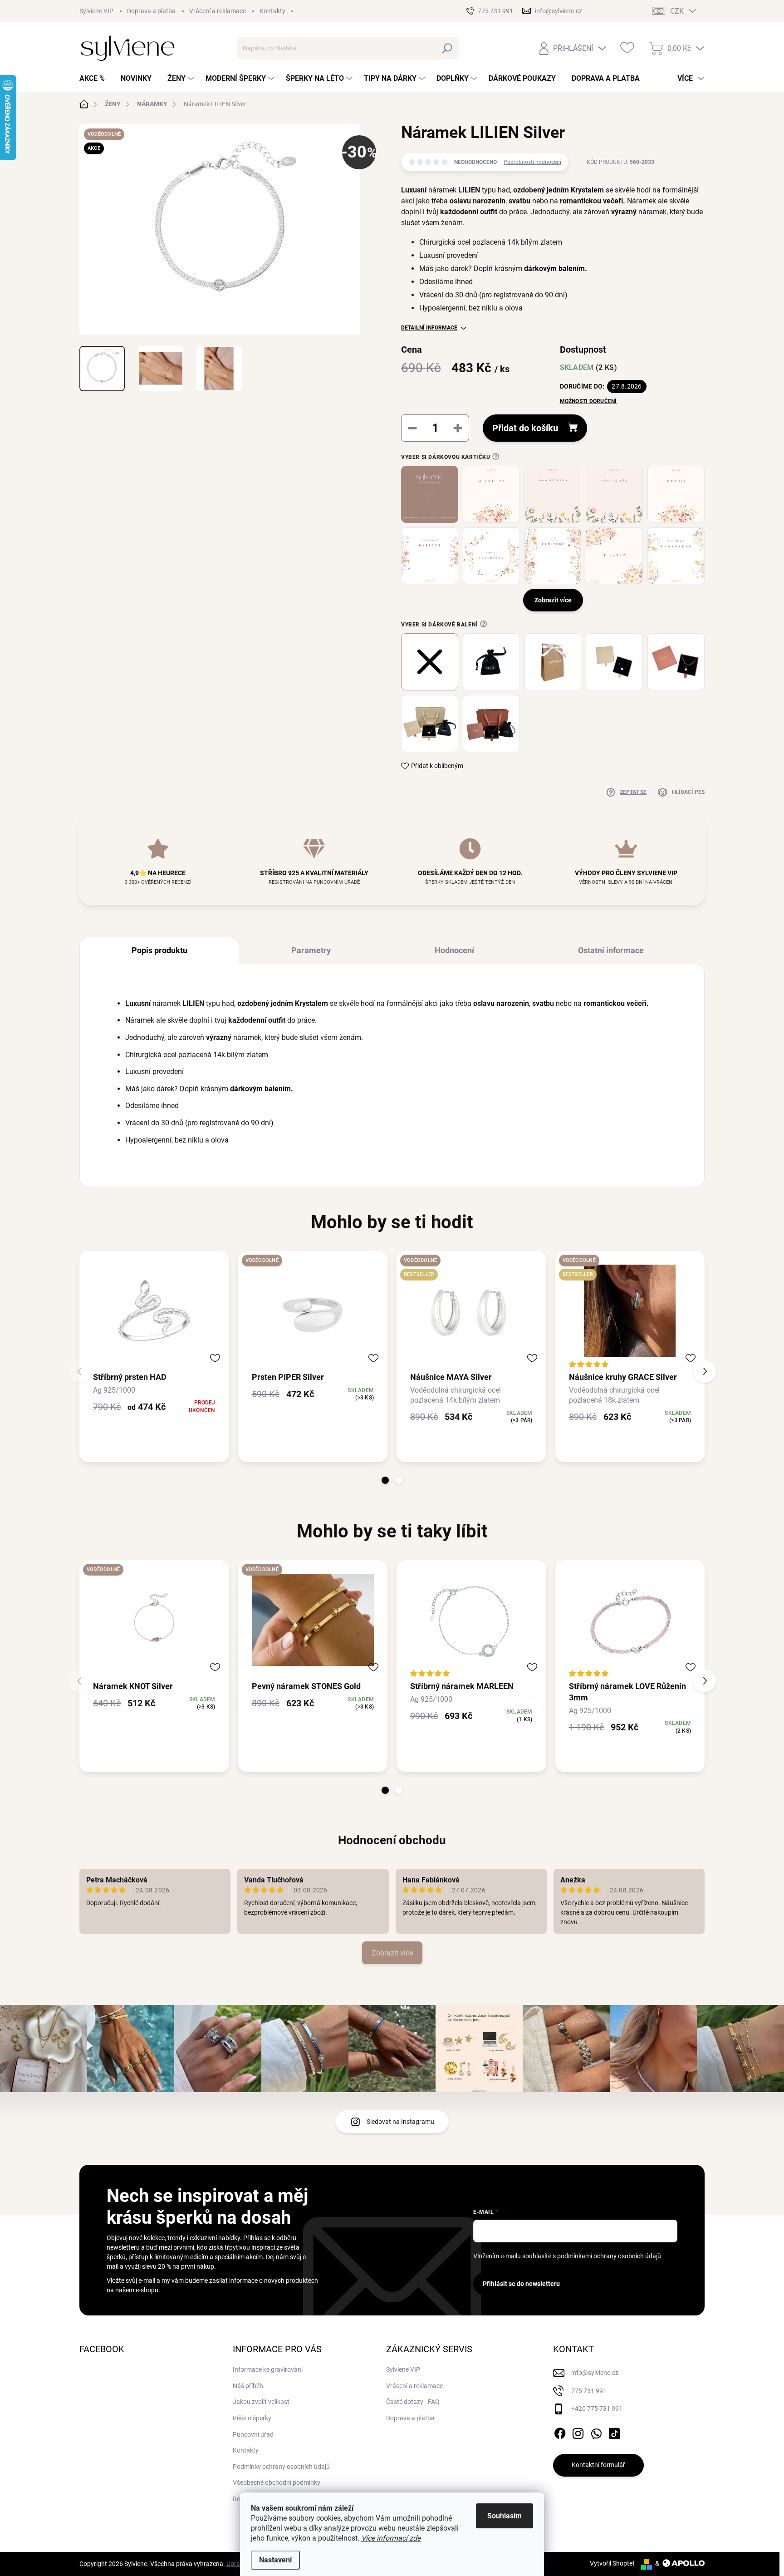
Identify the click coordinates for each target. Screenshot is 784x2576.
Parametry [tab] (311, 950)
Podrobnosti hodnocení (532, 162)
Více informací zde (391, 2538)
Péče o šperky (252, 2418)
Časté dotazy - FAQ (413, 2402)
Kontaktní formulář (598, 2465)
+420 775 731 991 (597, 2409)
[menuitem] (96, 79)
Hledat (448, 48)
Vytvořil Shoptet (612, 2563)
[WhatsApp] (596, 2432)
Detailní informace (429, 328)
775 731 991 (589, 2391)
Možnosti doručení (588, 401)
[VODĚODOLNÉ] (313, 1311)
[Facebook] (560, 2432)
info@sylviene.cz (595, 2373)
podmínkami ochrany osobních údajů (609, 2256)
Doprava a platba (151, 11)
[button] (385, 1480)
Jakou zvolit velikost (261, 2402)
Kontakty (272, 11)
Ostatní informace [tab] (611, 950)
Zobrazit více (392, 1953)
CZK (677, 11)
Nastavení (275, 2560)
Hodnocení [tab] (454, 950)
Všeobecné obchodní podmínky (277, 2482)
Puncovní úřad (253, 2434)
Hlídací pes (688, 792)
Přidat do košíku (525, 428)
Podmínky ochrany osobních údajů (281, 2467)
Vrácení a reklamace (218, 11)
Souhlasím (505, 2516)
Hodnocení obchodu (392, 1840)
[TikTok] (614, 2432)
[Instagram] (578, 2432)
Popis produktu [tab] (159, 950)
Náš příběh (248, 2386)
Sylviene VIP (96, 11)
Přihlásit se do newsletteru (521, 2284)
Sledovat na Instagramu (400, 2122)
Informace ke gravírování (268, 2369)
